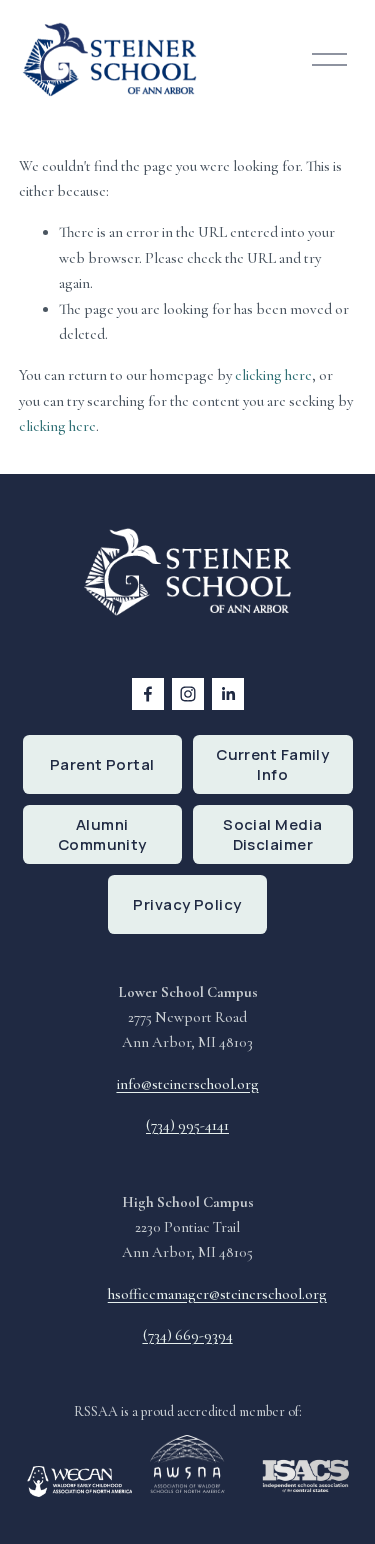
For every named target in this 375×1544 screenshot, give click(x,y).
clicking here (273, 375)
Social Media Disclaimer (272, 834)
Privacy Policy (187, 904)
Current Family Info (272, 764)
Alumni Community (102, 834)
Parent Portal (102, 764)
